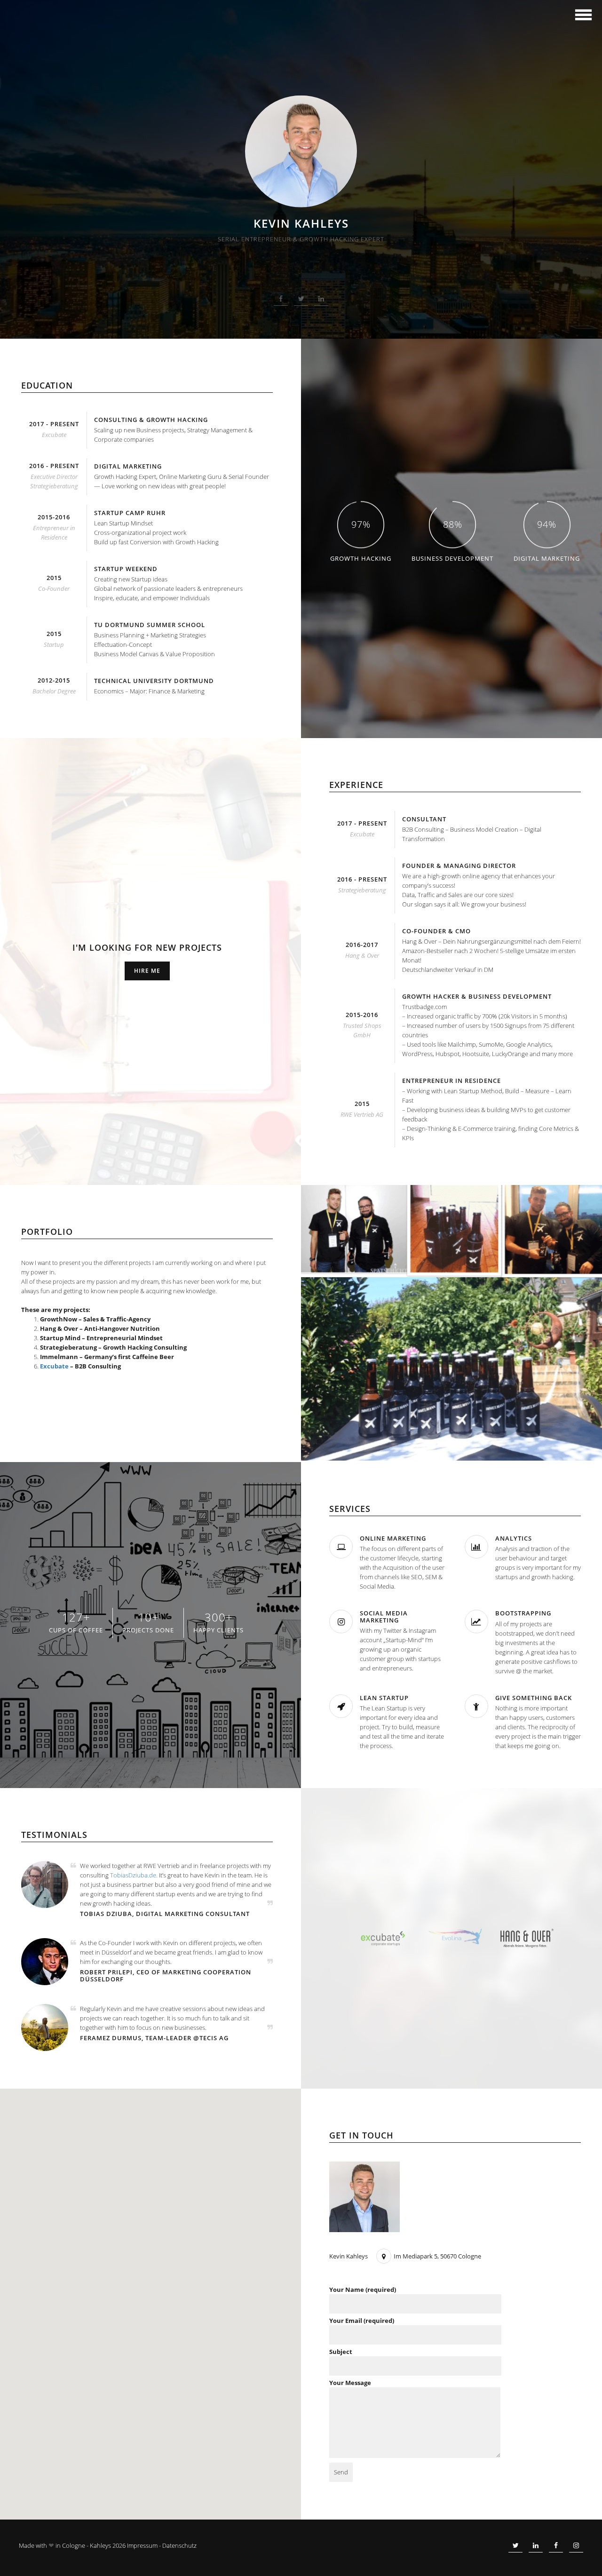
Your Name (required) (363, 2290)
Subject (341, 2352)
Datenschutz (179, 2545)
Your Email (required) (362, 2321)
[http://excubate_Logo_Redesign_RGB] (383, 1938)
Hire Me (147, 971)
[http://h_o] (527, 1937)
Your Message (350, 2383)
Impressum (142, 2545)
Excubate (54, 1366)
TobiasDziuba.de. (134, 1875)
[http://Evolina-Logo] (455, 1936)
